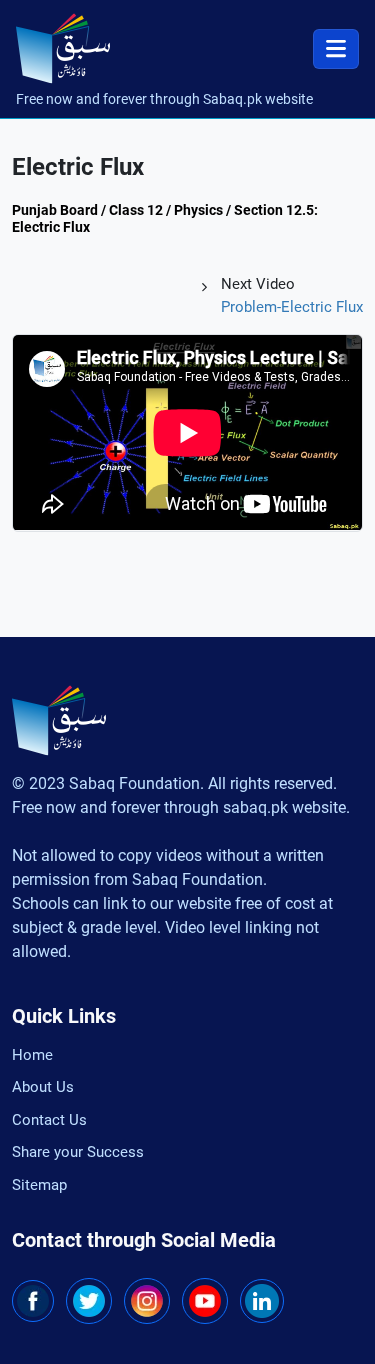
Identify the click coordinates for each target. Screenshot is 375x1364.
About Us (43, 1087)
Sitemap (39, 1185)
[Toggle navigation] (336, 49)
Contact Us (49, 1120)
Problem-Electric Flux (292, 307)
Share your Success (78, 1152)
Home (32, 1055)
